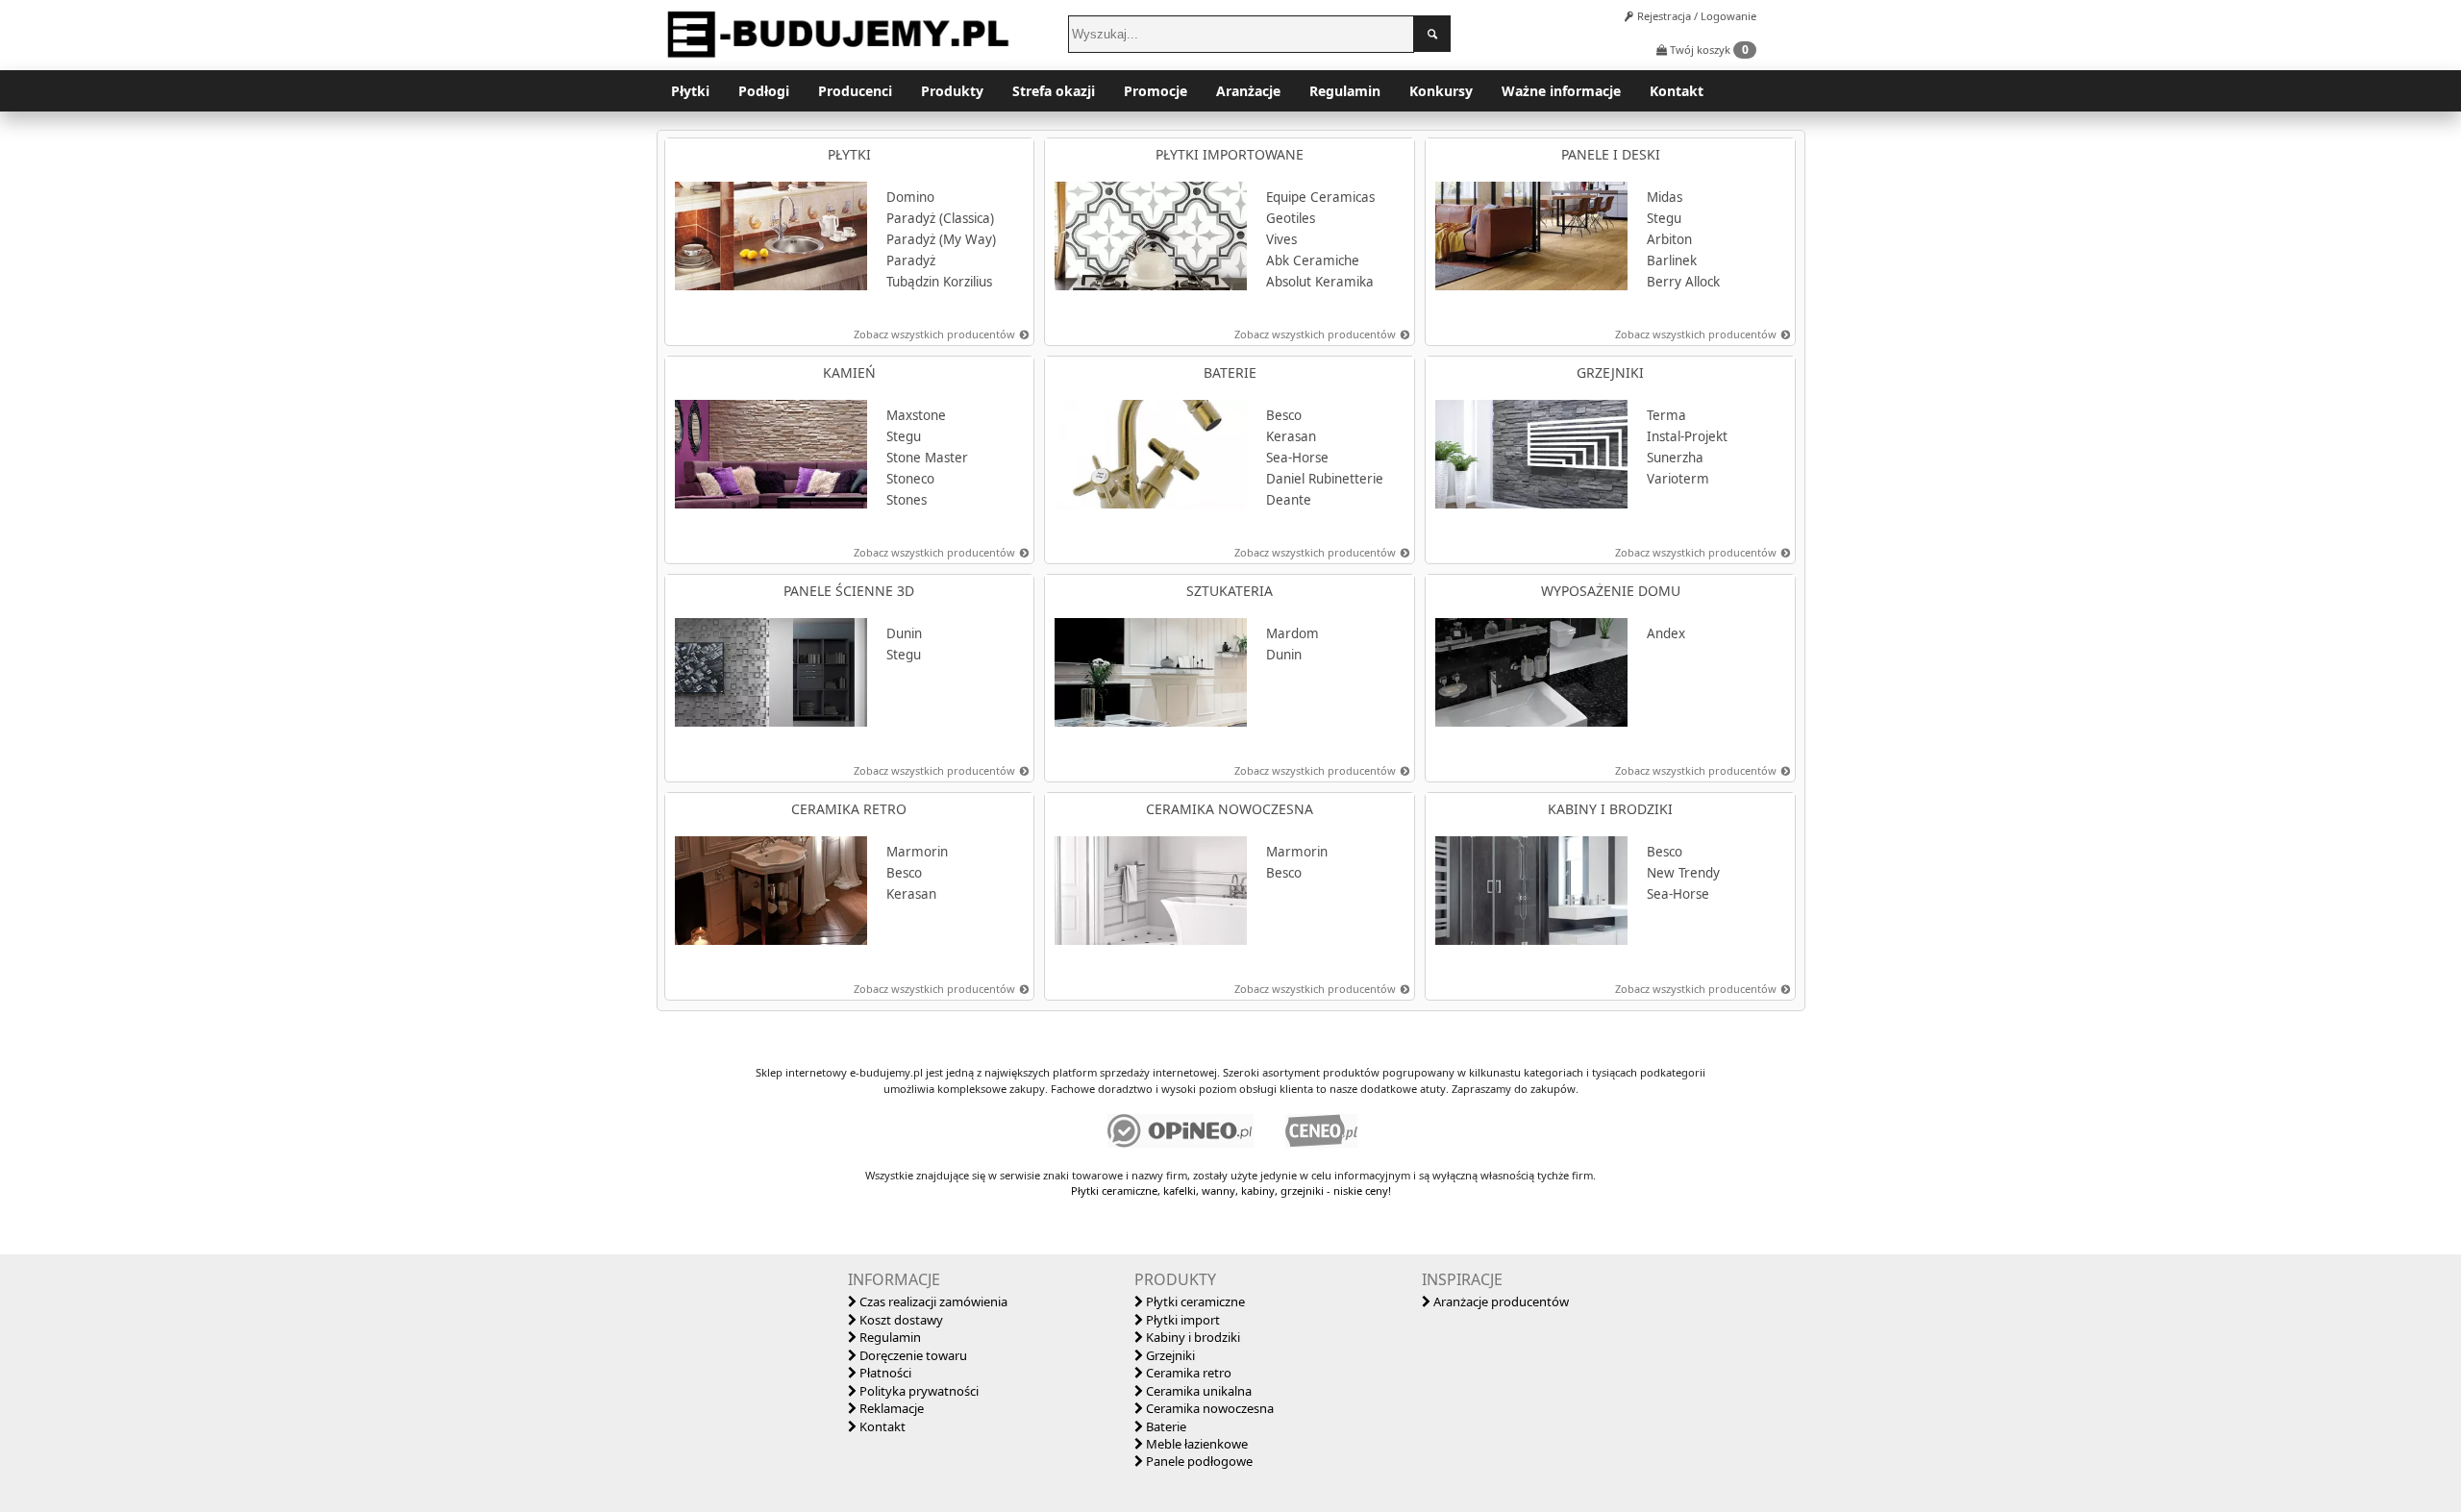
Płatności (884, 1373)
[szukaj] (1432, 34)
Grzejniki (1169, 1355)
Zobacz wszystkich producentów (934, 334)
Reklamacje (890, 1408)
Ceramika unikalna (1197, 1391)
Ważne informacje (1561, 91)
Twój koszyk (1708, 50)
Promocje (1156, 91)
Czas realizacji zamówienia (932, 1301)
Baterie (1165, 1426)
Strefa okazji (1054, 91)
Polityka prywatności (918, 1391)
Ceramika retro (1187, 1373)
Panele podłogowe (1198, 1461)
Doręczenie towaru (912, 1355)
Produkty (952, 91)
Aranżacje (1248, 91)
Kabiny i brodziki (1192, 1337)
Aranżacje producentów (1500, 1301)
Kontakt (1677, 91)
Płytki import (1181, 1320)
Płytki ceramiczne (1194, 1301)
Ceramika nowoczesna (1208, 1408)
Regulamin (1345, 91)
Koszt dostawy (900, 1320)
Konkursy (1441, 91)
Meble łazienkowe (1195, 1444)
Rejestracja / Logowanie (1695, 16)
